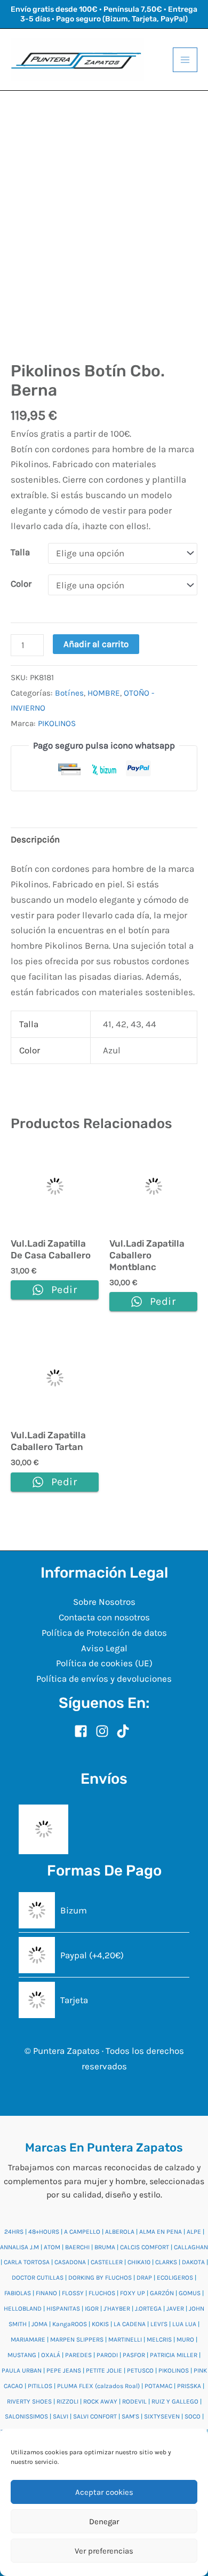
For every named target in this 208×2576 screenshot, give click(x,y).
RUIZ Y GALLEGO (175, 2401)
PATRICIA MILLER (174, 2355)
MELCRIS (159, 2339)
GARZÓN (162, 2293)
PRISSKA (189, 2386)
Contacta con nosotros (104, 1617)
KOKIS (100, 2324)
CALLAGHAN (191, 2247)
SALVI (61, 2416)
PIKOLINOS (57, 723)
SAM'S (130, 2416)
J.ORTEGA (148, 2309)
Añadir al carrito (96, 644)
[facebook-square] (84, 1731)
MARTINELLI (125, 2339)
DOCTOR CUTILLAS (38, 2278)
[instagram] (105, 1731)
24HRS (14, 2232)
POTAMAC (158, 2386)
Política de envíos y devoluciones (104, 1679)
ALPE (194, 2232)
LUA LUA (184, 2324)
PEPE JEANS (64, 2370)
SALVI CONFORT (95, 2416)
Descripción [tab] (35, 839)
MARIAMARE (28, 2339)
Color (21, 584)
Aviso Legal (104, 1648)
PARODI (107, 2355)
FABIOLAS (18, 2293)
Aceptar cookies (104, 2492)
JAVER (175, 2309)
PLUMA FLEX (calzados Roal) (98, 2386)
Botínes (69, 693)
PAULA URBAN (22, 2370)
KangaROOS (70, 2324)
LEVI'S (159, 2324)
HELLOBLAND (23, 2309)
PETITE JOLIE (104, 2370)
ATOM (52, 2247)
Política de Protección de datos (104, 1633)
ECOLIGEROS (175, 2278)
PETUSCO (140, 2370)
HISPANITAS (63, 2309)
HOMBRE (104, 693)
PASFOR (134, 2355)
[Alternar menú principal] (185, 60)
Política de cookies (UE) (104, 1663)
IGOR (92, 2309)
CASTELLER (107, 2262)
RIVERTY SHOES (29, 2401)
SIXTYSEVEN (162, 2416)
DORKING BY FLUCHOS (100, 2278)
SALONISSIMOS (26, 2416)
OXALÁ (51, 2355)
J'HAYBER (117, 2309)
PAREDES (78, 2355)
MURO (185, 2339)
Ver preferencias (104, 2551)
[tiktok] (125, 1731)
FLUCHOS (102, 2293)
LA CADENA (130, 2324)
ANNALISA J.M (19, 2247)
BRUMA (105, 2247)
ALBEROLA (120, 2232)
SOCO (193, 2416)
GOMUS (190, 2293)
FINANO (46, 2293)
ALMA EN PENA (161, 2232)
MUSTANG (22, 2355)
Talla (20, 552)
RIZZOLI (67, 2401)
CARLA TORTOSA (27, 2262)
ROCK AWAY (100, 2401)
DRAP (144, 2278)
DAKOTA (193, 2262)
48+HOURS (44, 2232)
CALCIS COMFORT (145, 2247)
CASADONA (70, 2262)
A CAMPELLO (82, 2232)
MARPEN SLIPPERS (77, 2339)
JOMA (39, 2324)
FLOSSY (73, 2293)
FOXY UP (133, 2293)
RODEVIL (134, 2401)
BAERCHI (77, 2247)
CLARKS (166, 2262)
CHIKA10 (139, 2262)
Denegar (104, 2522)
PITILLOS (40, 2386)
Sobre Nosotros (104, 1602)
